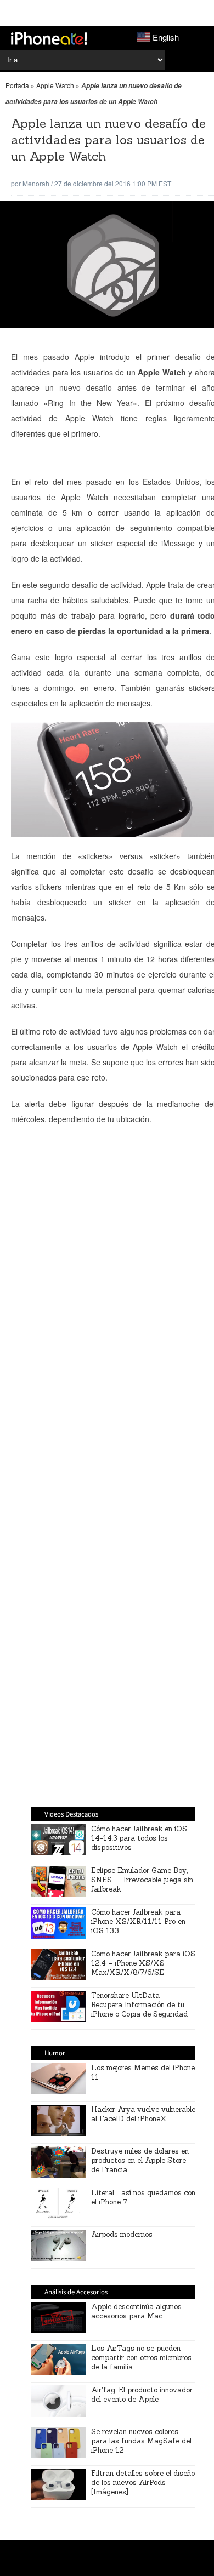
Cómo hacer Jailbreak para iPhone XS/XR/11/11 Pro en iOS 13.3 (138, 1921)
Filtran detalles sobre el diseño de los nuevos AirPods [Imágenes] (143, 2483)
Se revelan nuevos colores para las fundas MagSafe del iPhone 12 (141, 2441)
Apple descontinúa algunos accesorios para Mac (136, 2311)
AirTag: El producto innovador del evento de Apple (142, 2395)
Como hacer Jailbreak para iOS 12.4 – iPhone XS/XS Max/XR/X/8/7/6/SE (143, 1963)
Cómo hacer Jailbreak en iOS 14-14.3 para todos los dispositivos (139, 1838)
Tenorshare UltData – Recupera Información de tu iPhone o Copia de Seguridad (139, 2005)
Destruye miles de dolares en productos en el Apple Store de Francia (140, 2160)
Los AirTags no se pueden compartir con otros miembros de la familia (141, 2358)
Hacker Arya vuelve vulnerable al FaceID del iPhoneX (143, 2114)
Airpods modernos (122, 2234)
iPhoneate (49, 38)
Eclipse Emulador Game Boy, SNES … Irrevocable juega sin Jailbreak (142, 1880)
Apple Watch (55, 85)
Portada (17, 85)
